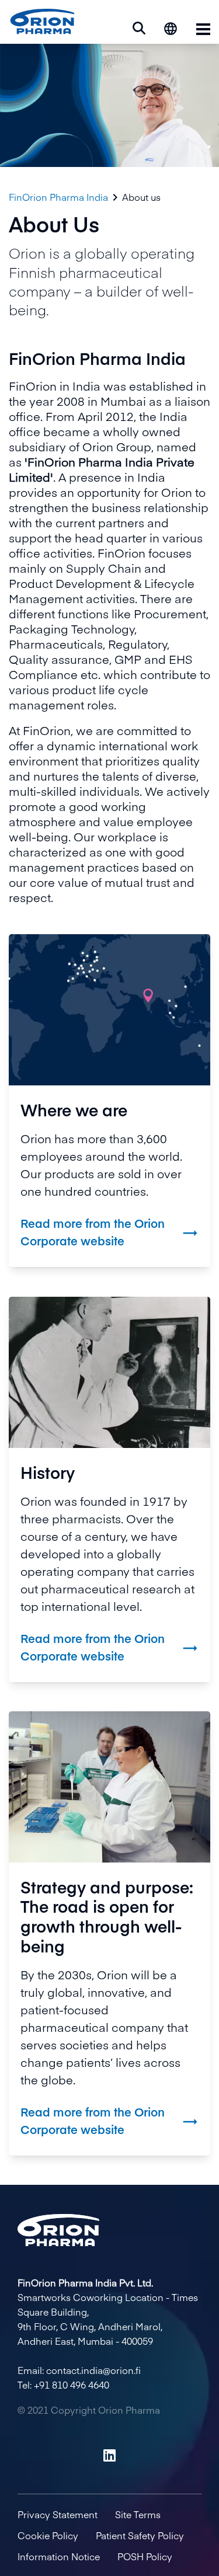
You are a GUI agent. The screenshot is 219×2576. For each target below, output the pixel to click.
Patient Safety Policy (140, 2535)
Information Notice (59, 2556)
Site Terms (138, 2514)
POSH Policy (145, 2556)
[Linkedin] (109, 2455)
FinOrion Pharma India (58, 197)
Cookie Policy (48, 2535)
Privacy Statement (58, 2514)
